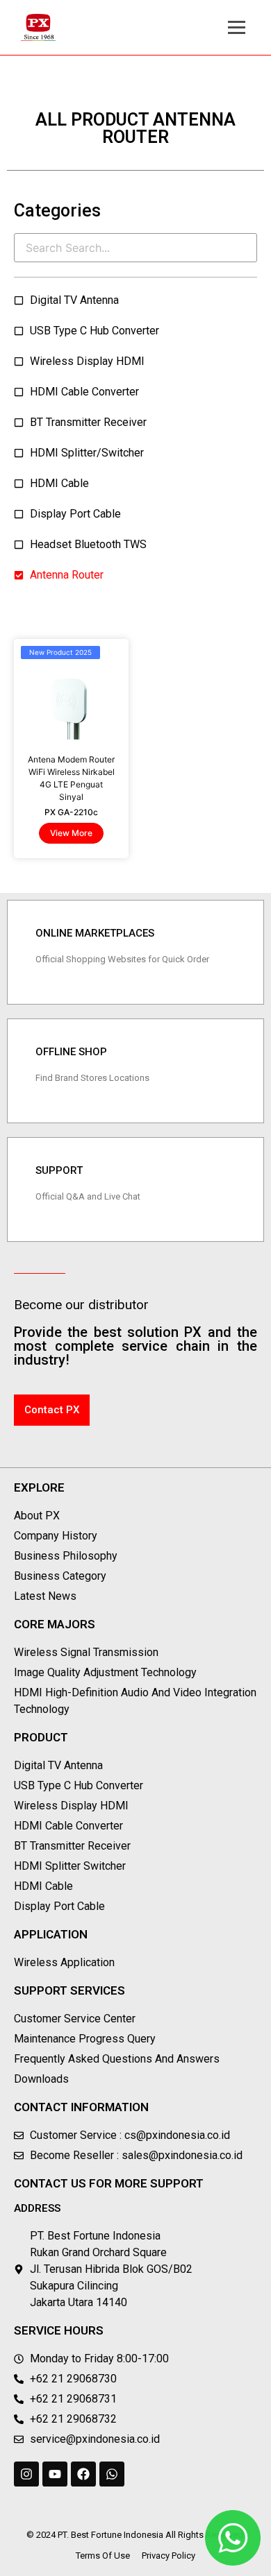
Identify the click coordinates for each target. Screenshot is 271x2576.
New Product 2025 (60, 652)
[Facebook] (83, 2474)
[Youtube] (55, 2474)
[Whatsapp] (112, 2474)
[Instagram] (26, 2474)
